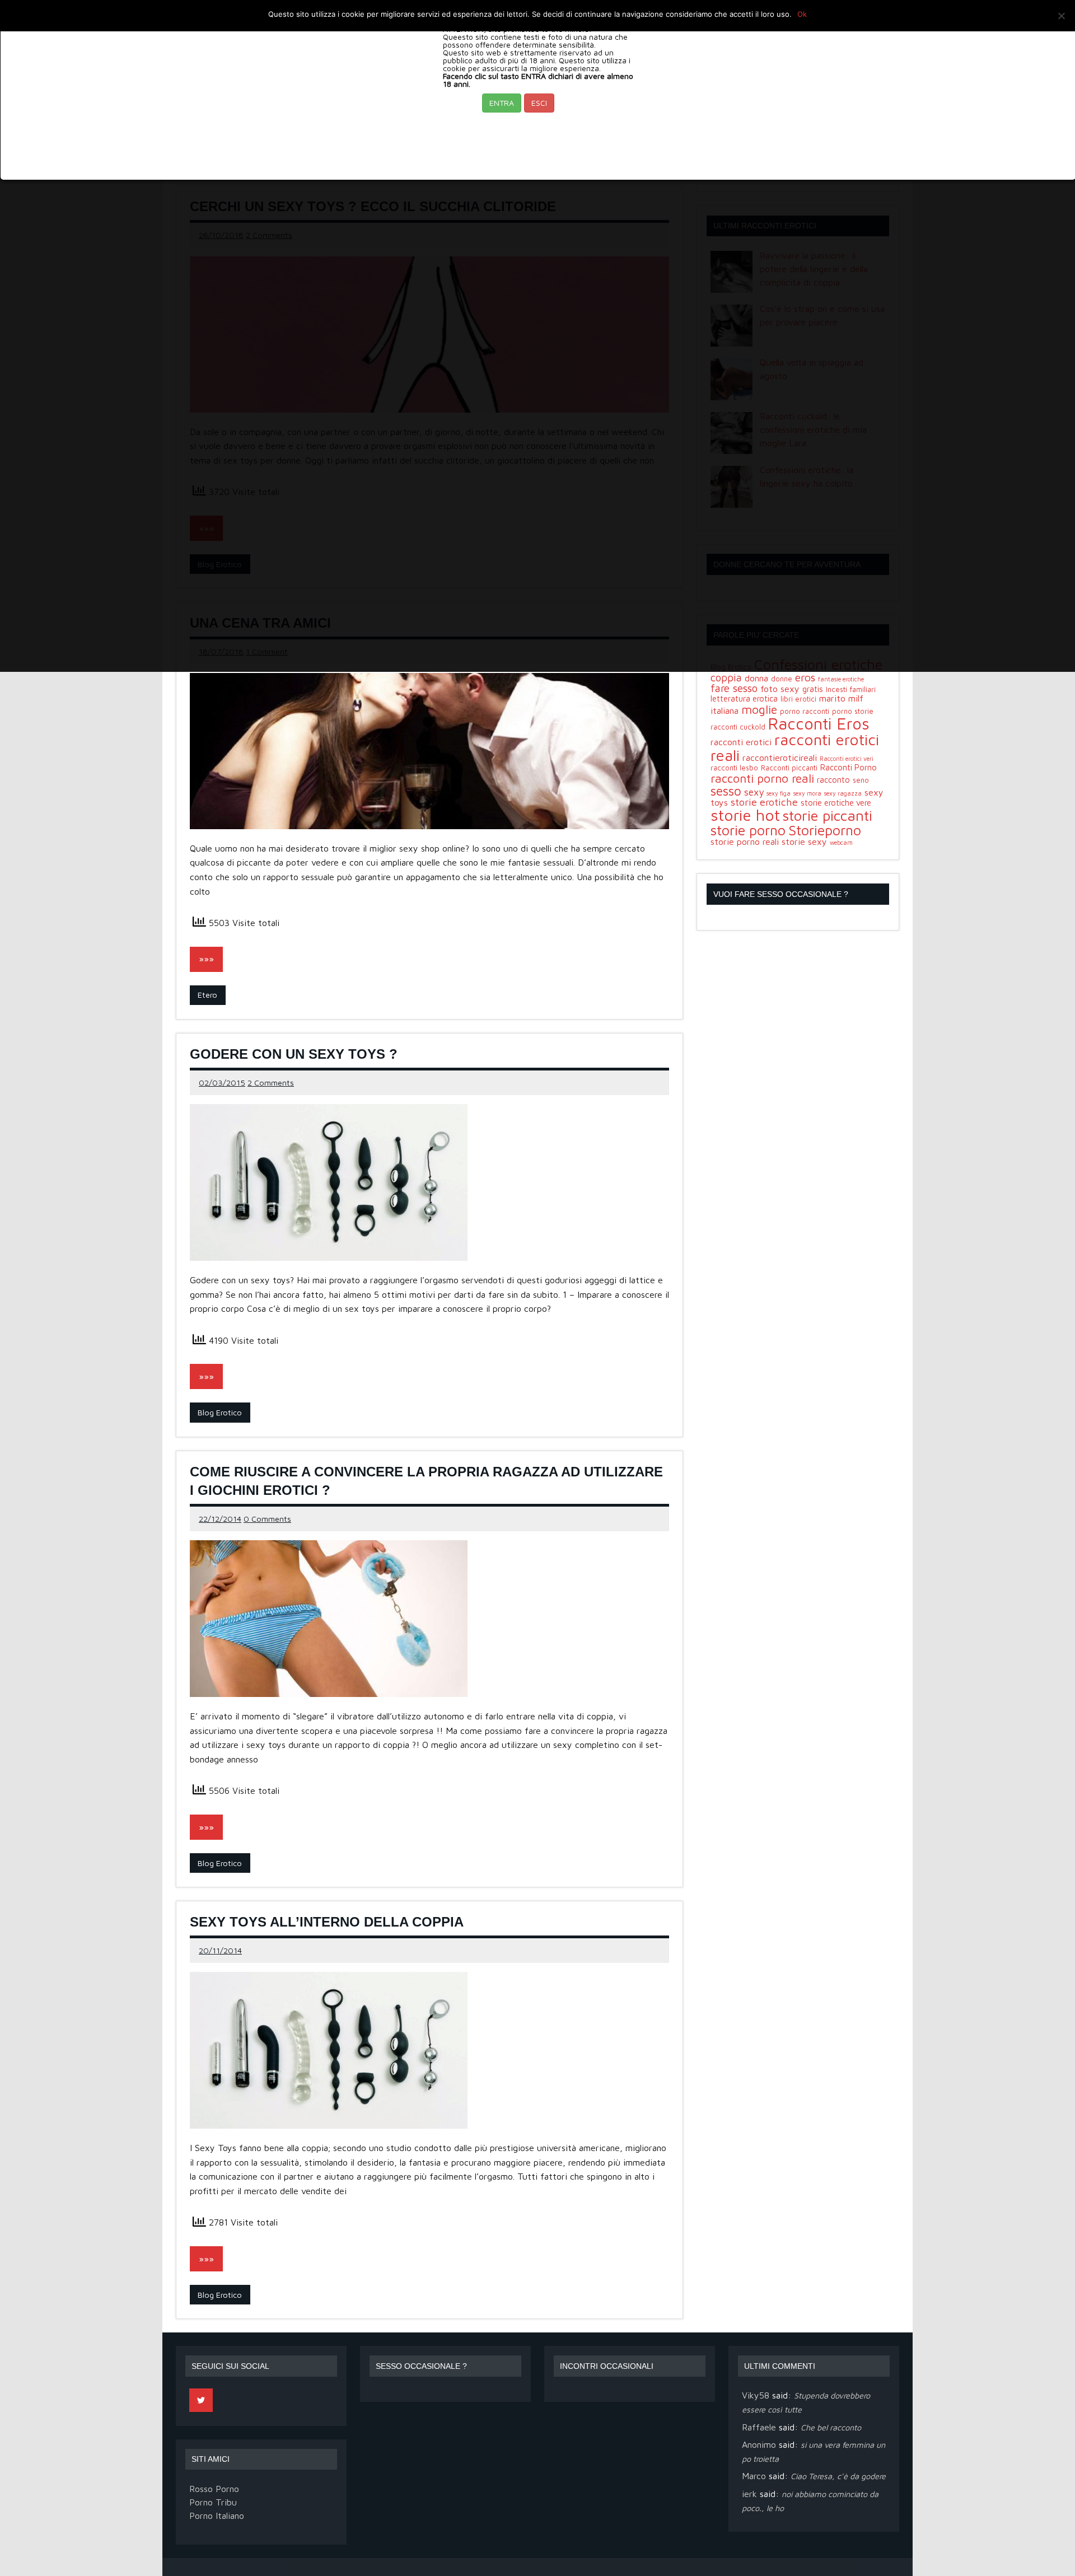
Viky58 (756, 2395)
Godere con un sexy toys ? (294, 1054)
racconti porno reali (762, 778)
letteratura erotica (744, 698)
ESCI (539, 103)
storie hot (745, 815)
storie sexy (804, 841)
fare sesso (734, 688)
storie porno (748, 830)
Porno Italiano (217, 2516)
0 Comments (267, 1519)
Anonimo (759, 2444)
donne (782, 679)
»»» (206, 959)
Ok (802, 14)
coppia (726, 677)
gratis (813, 689)
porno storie (853, 711)
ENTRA (502, 103)
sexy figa (779, 793)
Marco (754, 2476)
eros (805, 677)
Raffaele (759, 2427)
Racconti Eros (819, 723)
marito (832, 698)
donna (756, 678)
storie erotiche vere (836, 803)
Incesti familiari (851, 689)
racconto (833, 780)
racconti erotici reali (795, 747)
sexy (754, 792)
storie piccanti (828, 815)
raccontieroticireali (780, 758)
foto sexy (780, 689)
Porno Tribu (213, 2502)
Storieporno (825, 830)
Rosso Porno (214, 2489)
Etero (207, 995)
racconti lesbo (734, 768)
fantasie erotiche (841, 679)
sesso (726, 791)
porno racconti (805, 711)
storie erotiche (764, 802)
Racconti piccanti (789, 768)
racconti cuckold (738, 727)
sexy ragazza (843, 793)
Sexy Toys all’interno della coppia (327, 1922)
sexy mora (807, 793)
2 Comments (271, 1083)
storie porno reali (745, 841)
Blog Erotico (220, 1412)
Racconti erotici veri (847, 759)
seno (861, 780)
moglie (759, 709)
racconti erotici (741, 742)
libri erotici (798, 699)
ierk (749, 2494)
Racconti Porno (849, 767)
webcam (841, 843)
